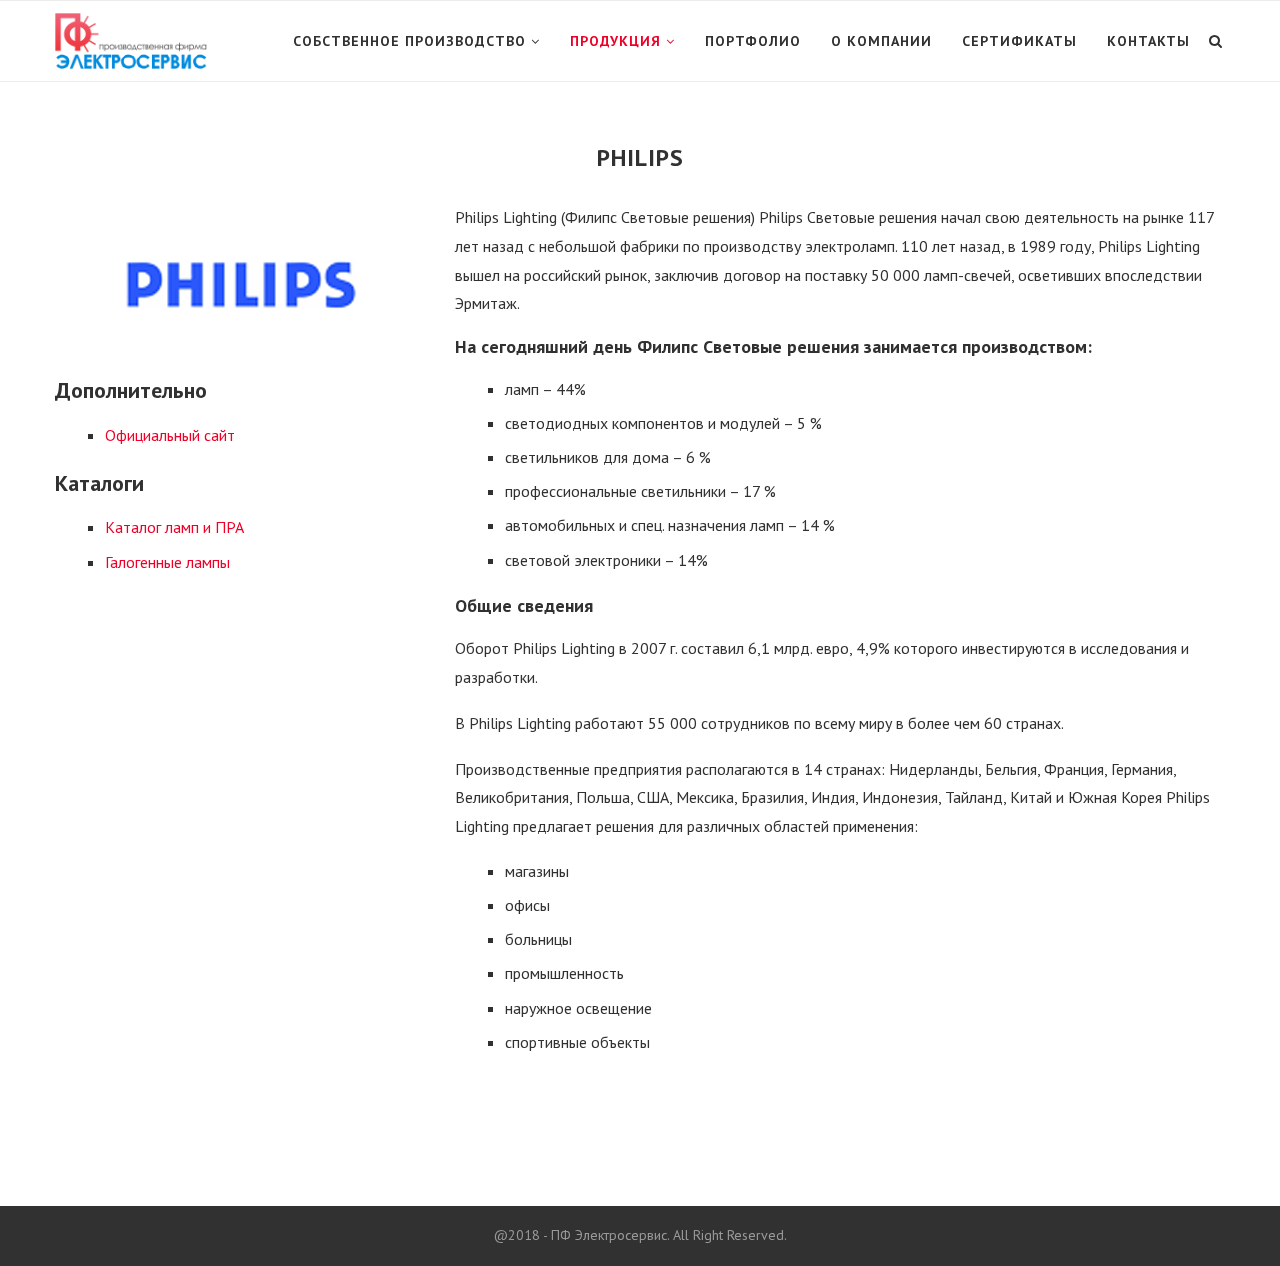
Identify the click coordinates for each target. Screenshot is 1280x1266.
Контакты (1148, 41)
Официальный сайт (170, 435)
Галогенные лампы (167, 562)
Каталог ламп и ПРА (174, 527)
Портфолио (753, 41)
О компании (881, 41)
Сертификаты (1019, 41)
